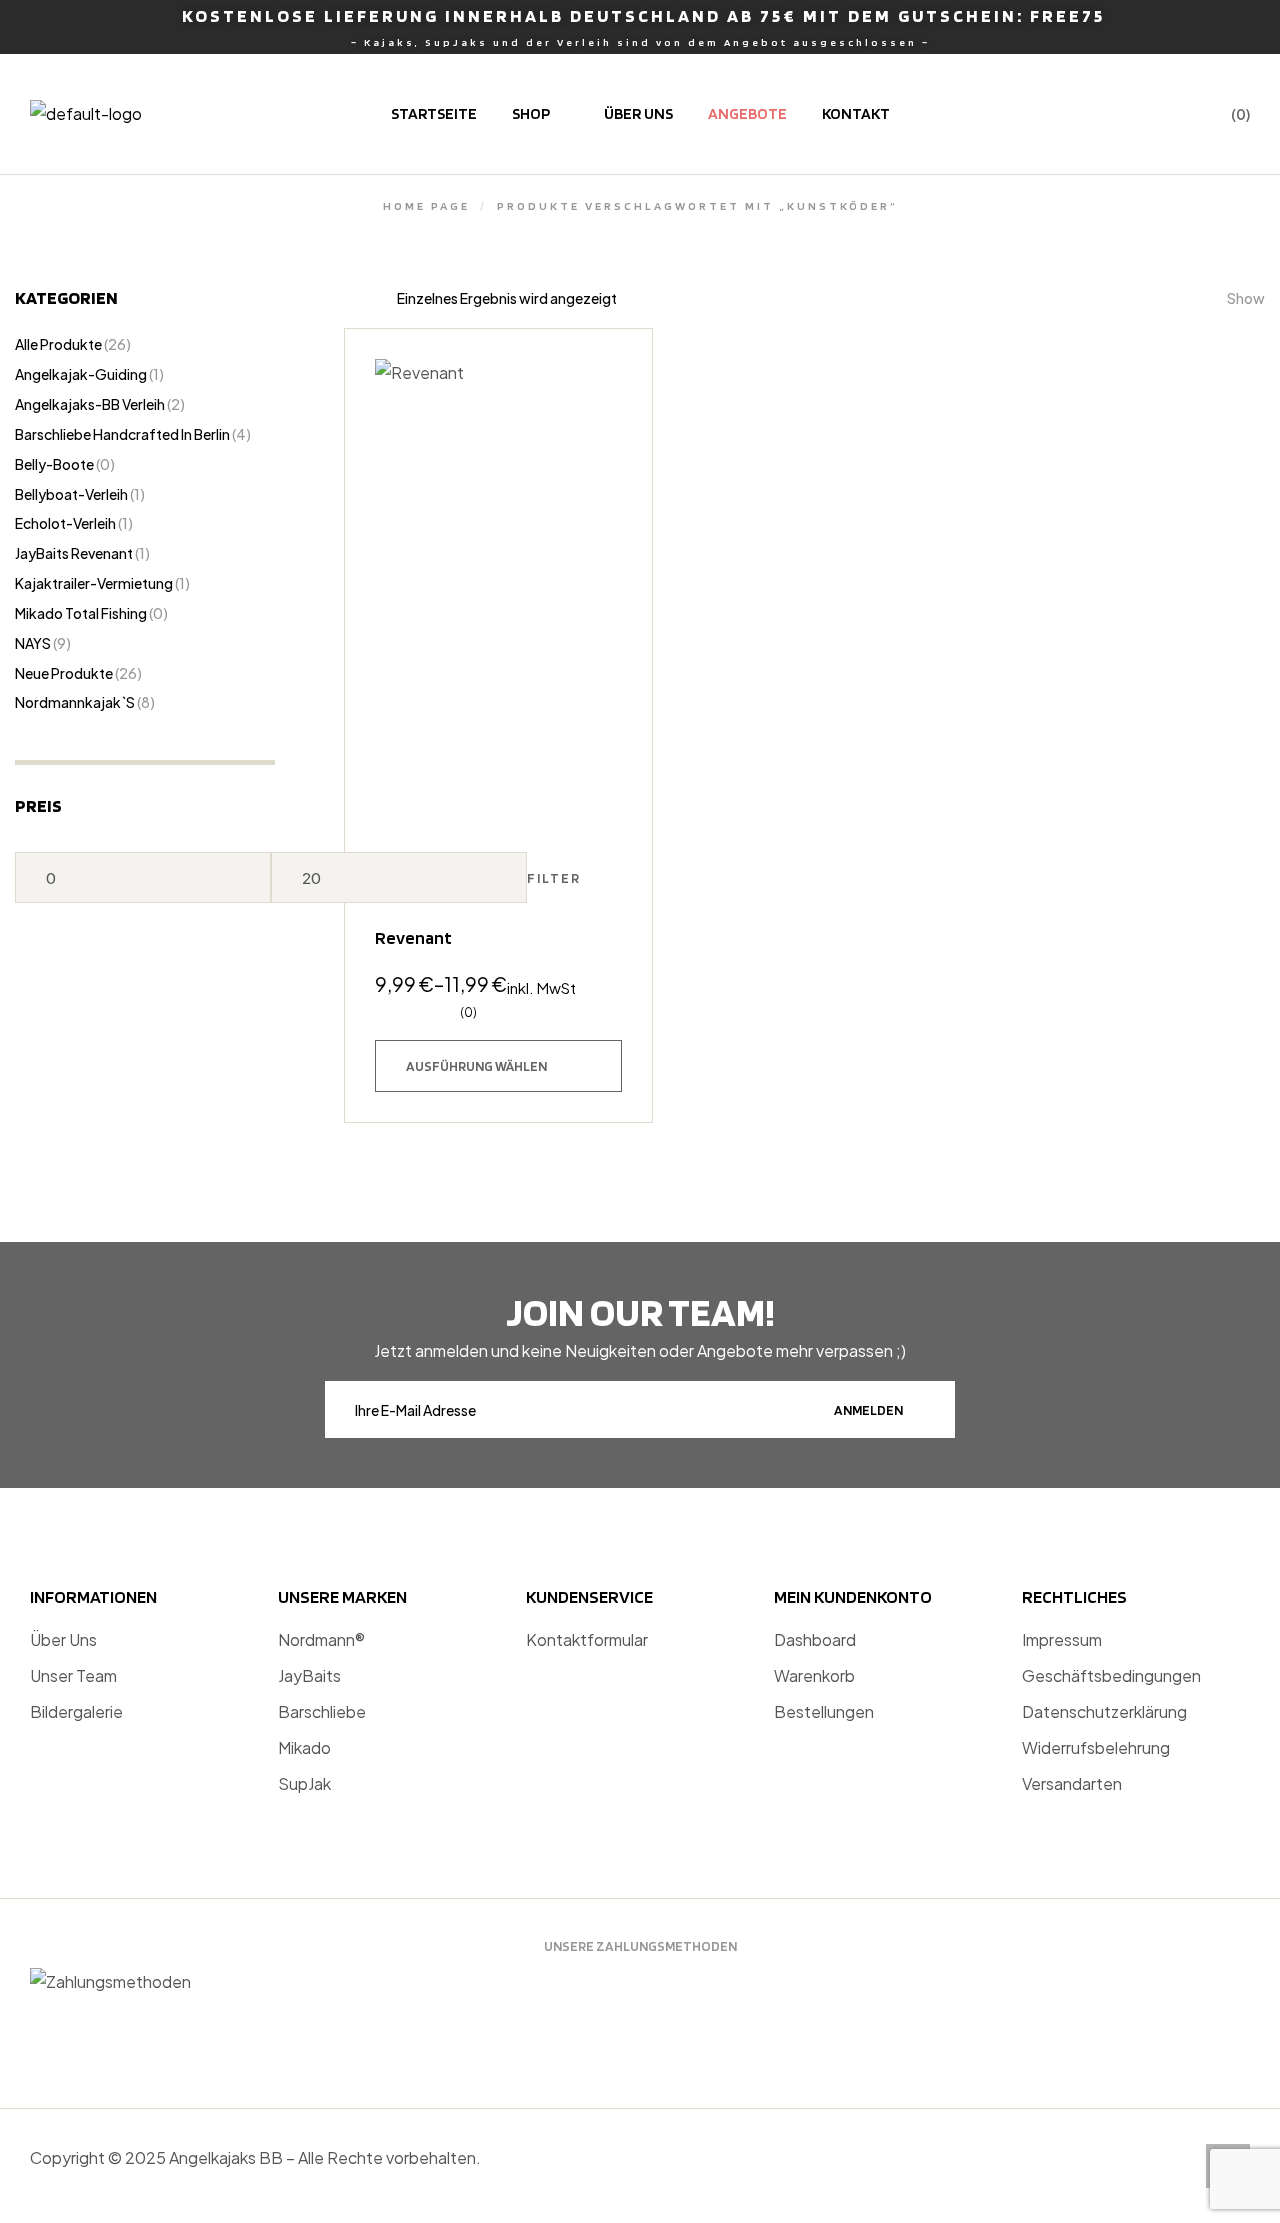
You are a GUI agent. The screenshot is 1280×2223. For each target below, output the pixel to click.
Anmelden (868, 1410)
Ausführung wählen (476, 1066)
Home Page (426, 205)
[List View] (351, 298)
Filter (554, 878)
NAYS (33, 643)
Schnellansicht (597, 433)
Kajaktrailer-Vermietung (94, 583)
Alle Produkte (58, 344)
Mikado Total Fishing (81, 613)
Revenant (413, 937)
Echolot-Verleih (65, 523)
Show (1246, 298)
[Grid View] (371, 298)
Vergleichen (597, 482)
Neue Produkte (64, 673)
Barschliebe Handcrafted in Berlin (122, 434)
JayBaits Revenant (74, 553)
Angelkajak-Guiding (81, 374)
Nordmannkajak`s (75, 702)
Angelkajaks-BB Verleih (90, 404)
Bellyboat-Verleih (71, 494)
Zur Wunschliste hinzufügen (597, 384)
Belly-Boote (54, 464)
